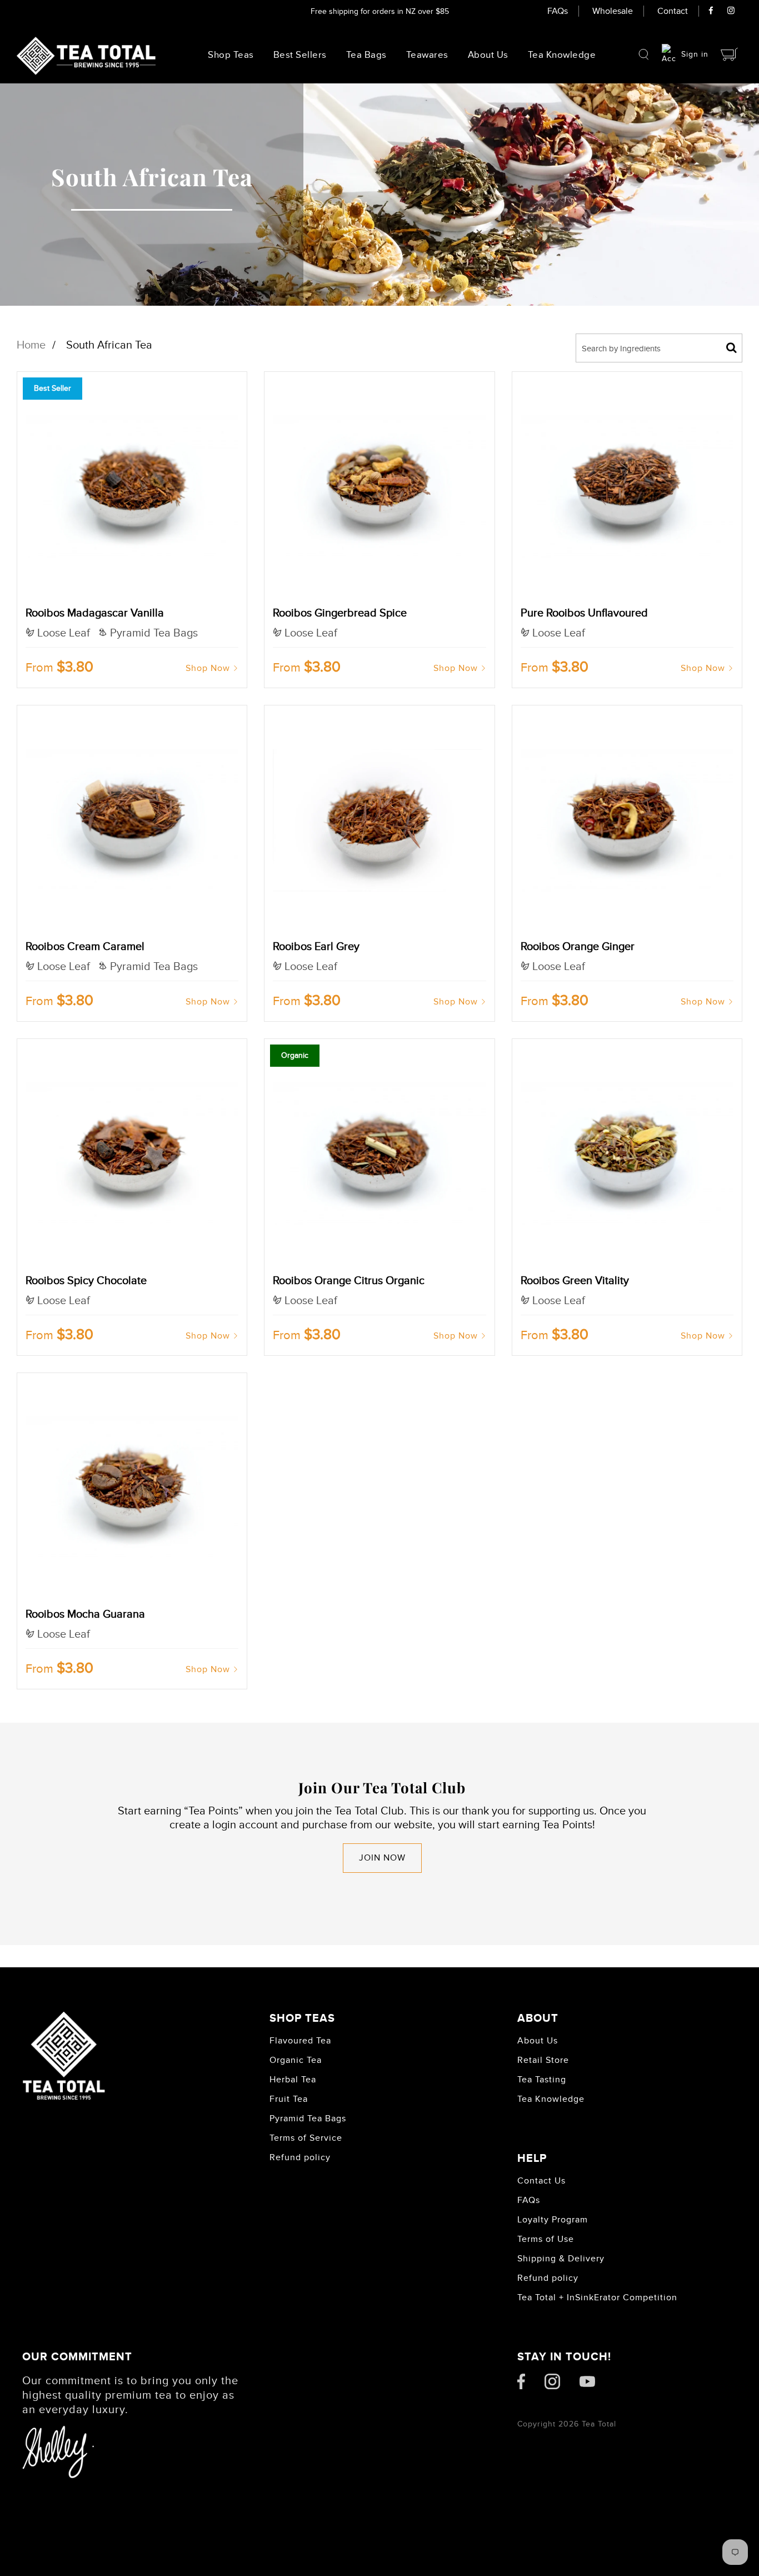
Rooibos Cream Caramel (85, 947)
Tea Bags (366, 55)
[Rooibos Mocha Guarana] (132, 1488)
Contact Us (541, 2181)
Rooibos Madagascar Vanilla (95, 613)
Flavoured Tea (300, 2041)
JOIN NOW (382, 1858)
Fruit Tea (289, 2099)
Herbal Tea (293, 2080)
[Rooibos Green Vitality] (627, 1154)
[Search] (644, 54)
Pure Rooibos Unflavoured (584, 613)
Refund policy (300, 2157)
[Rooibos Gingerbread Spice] (379, 487)
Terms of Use (546, 2239)
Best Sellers (300, 55)
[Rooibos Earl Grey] (379, 820)
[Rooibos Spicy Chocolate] (132, 1154)
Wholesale (613, 11)
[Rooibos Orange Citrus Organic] (379, 1154)
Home (31, 345)
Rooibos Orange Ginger (578, 947)
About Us (488, 55)
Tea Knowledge (551, 2099)
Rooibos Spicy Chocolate (86, 1281)
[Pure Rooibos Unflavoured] (627, 487)
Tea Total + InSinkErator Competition (597, 2297)
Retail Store (543, 2060)
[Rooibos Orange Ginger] (627, 820)
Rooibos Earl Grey (316, 947)
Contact (673, 11)
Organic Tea (296, 2060)
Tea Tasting (542, 2080)
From (59, 668)
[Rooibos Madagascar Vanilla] (132, 487)
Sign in (695, 54)
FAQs (558, 11)
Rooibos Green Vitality (575, 1281)
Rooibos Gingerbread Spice (340, 613)
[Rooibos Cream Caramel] (132, 820)
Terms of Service (306, 2138)
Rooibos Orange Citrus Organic (349, 1281)
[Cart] (730, 54)
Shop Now (208, 668)
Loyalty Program (553, 2220)
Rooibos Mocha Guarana (85, 1614)
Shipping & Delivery (561, 2259)
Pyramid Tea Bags (308, 2119)
